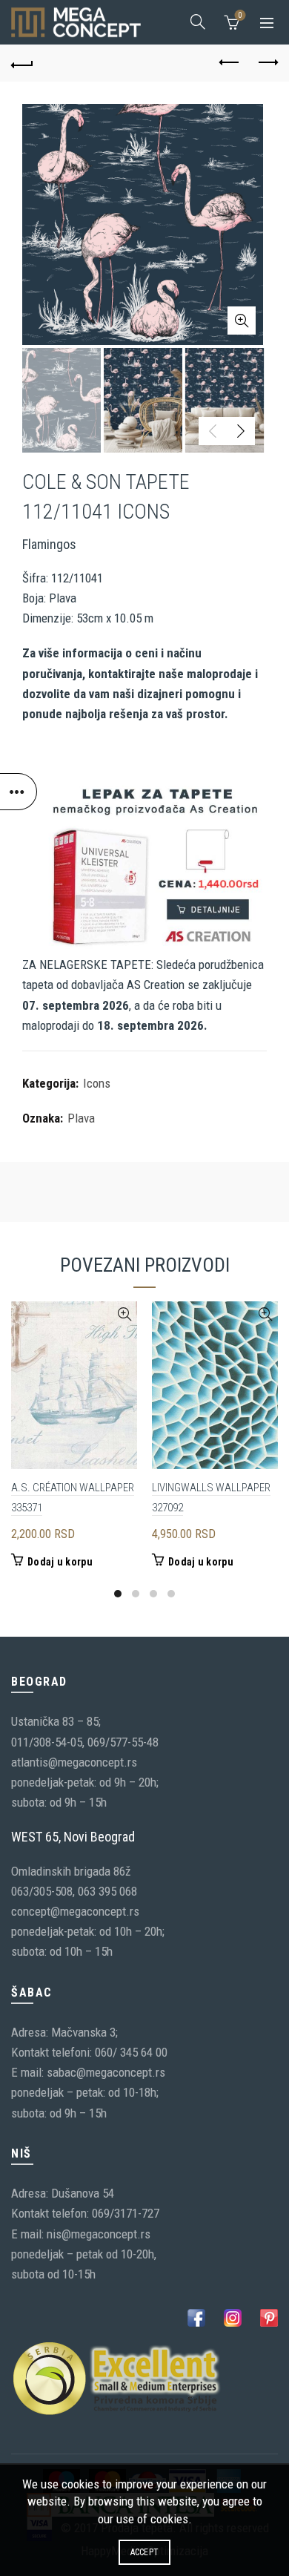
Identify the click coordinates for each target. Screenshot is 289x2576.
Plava (81, 1118)
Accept (145, 2552)
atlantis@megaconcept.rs (74, 1762)
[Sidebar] (19, 792)
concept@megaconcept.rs (75, 1911)
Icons (97, 1083)
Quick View (124, 1314)
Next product (267, 63)
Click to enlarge (242, 321)
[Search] (198, 22)
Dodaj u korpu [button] (60, 1562)
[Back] (22, 63)
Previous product (230, 63)
